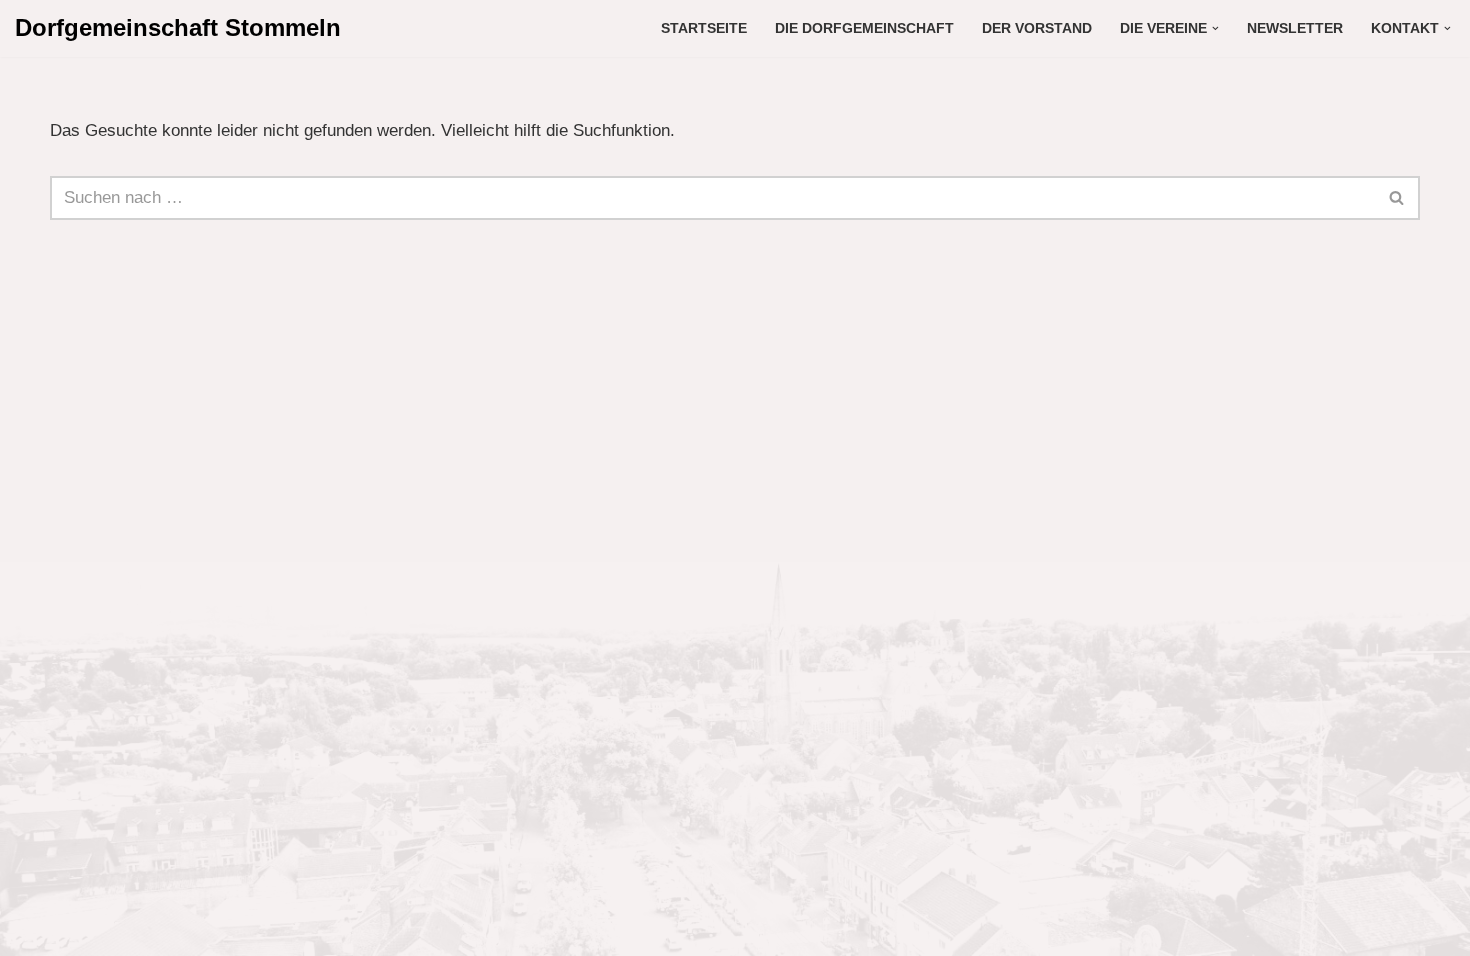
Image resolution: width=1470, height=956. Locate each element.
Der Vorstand (1037, 28)
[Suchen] (1397, 198)
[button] (1215, 28)
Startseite (704, 28)
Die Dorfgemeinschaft (864, 28)
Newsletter (1295, 28)
